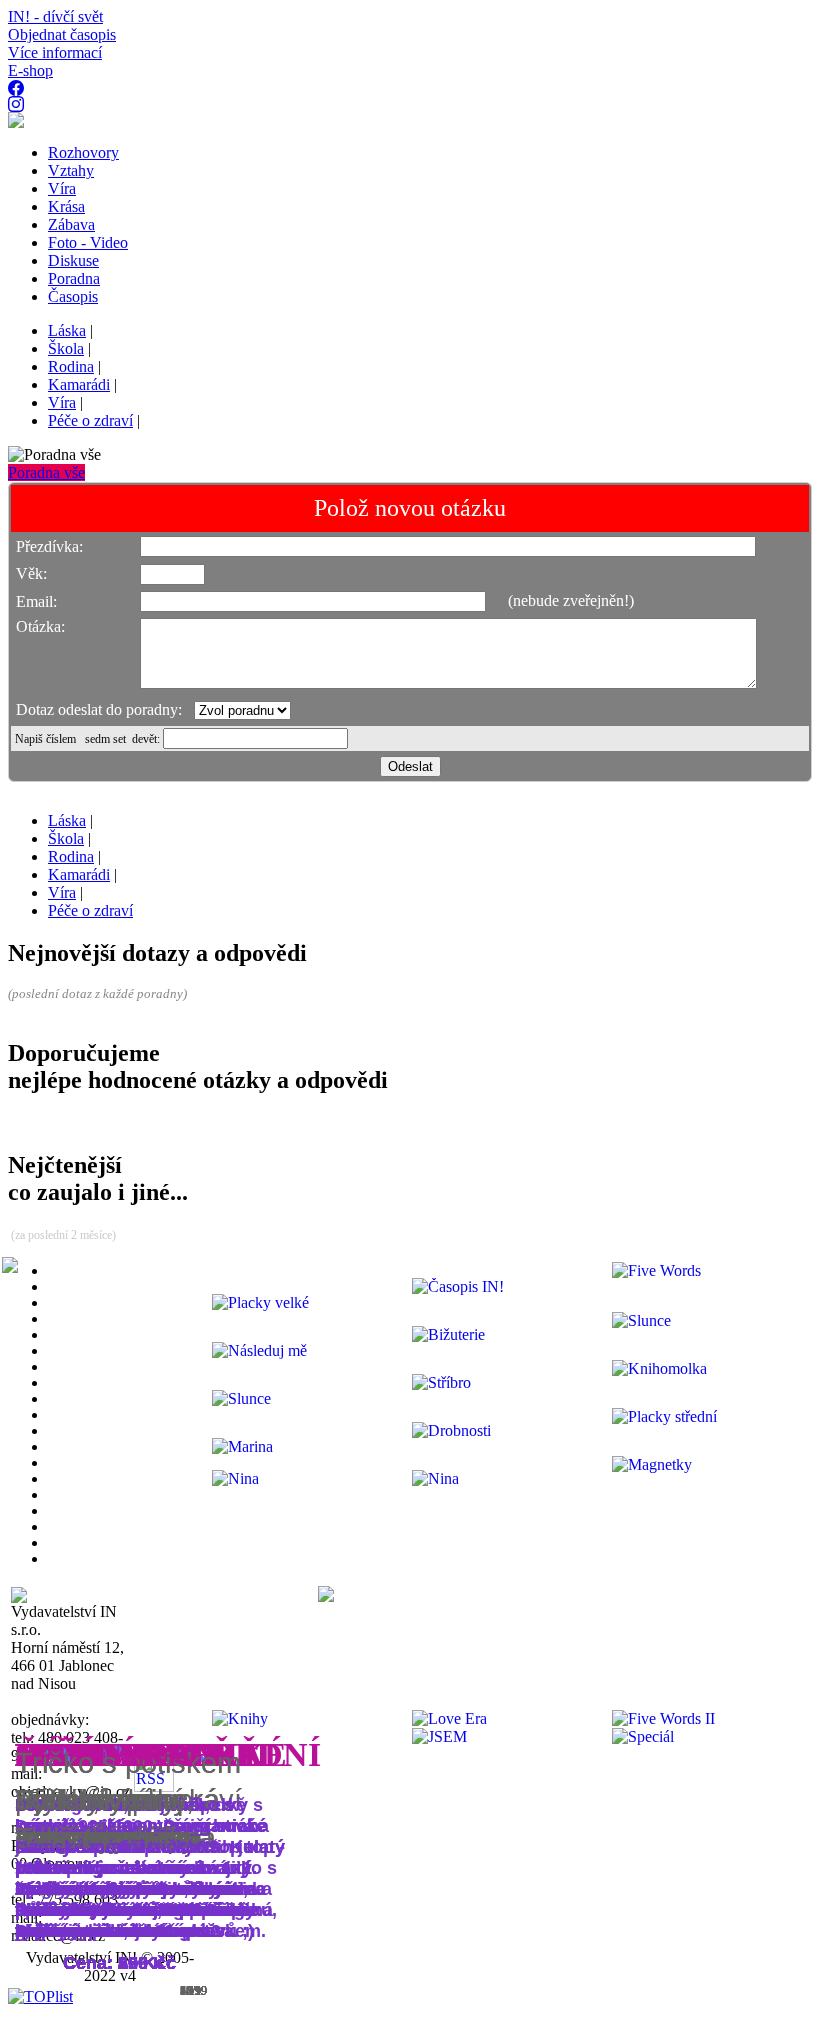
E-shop (30, 70)
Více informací (55, 52)
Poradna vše (46, 472)
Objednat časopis (62, 34)
